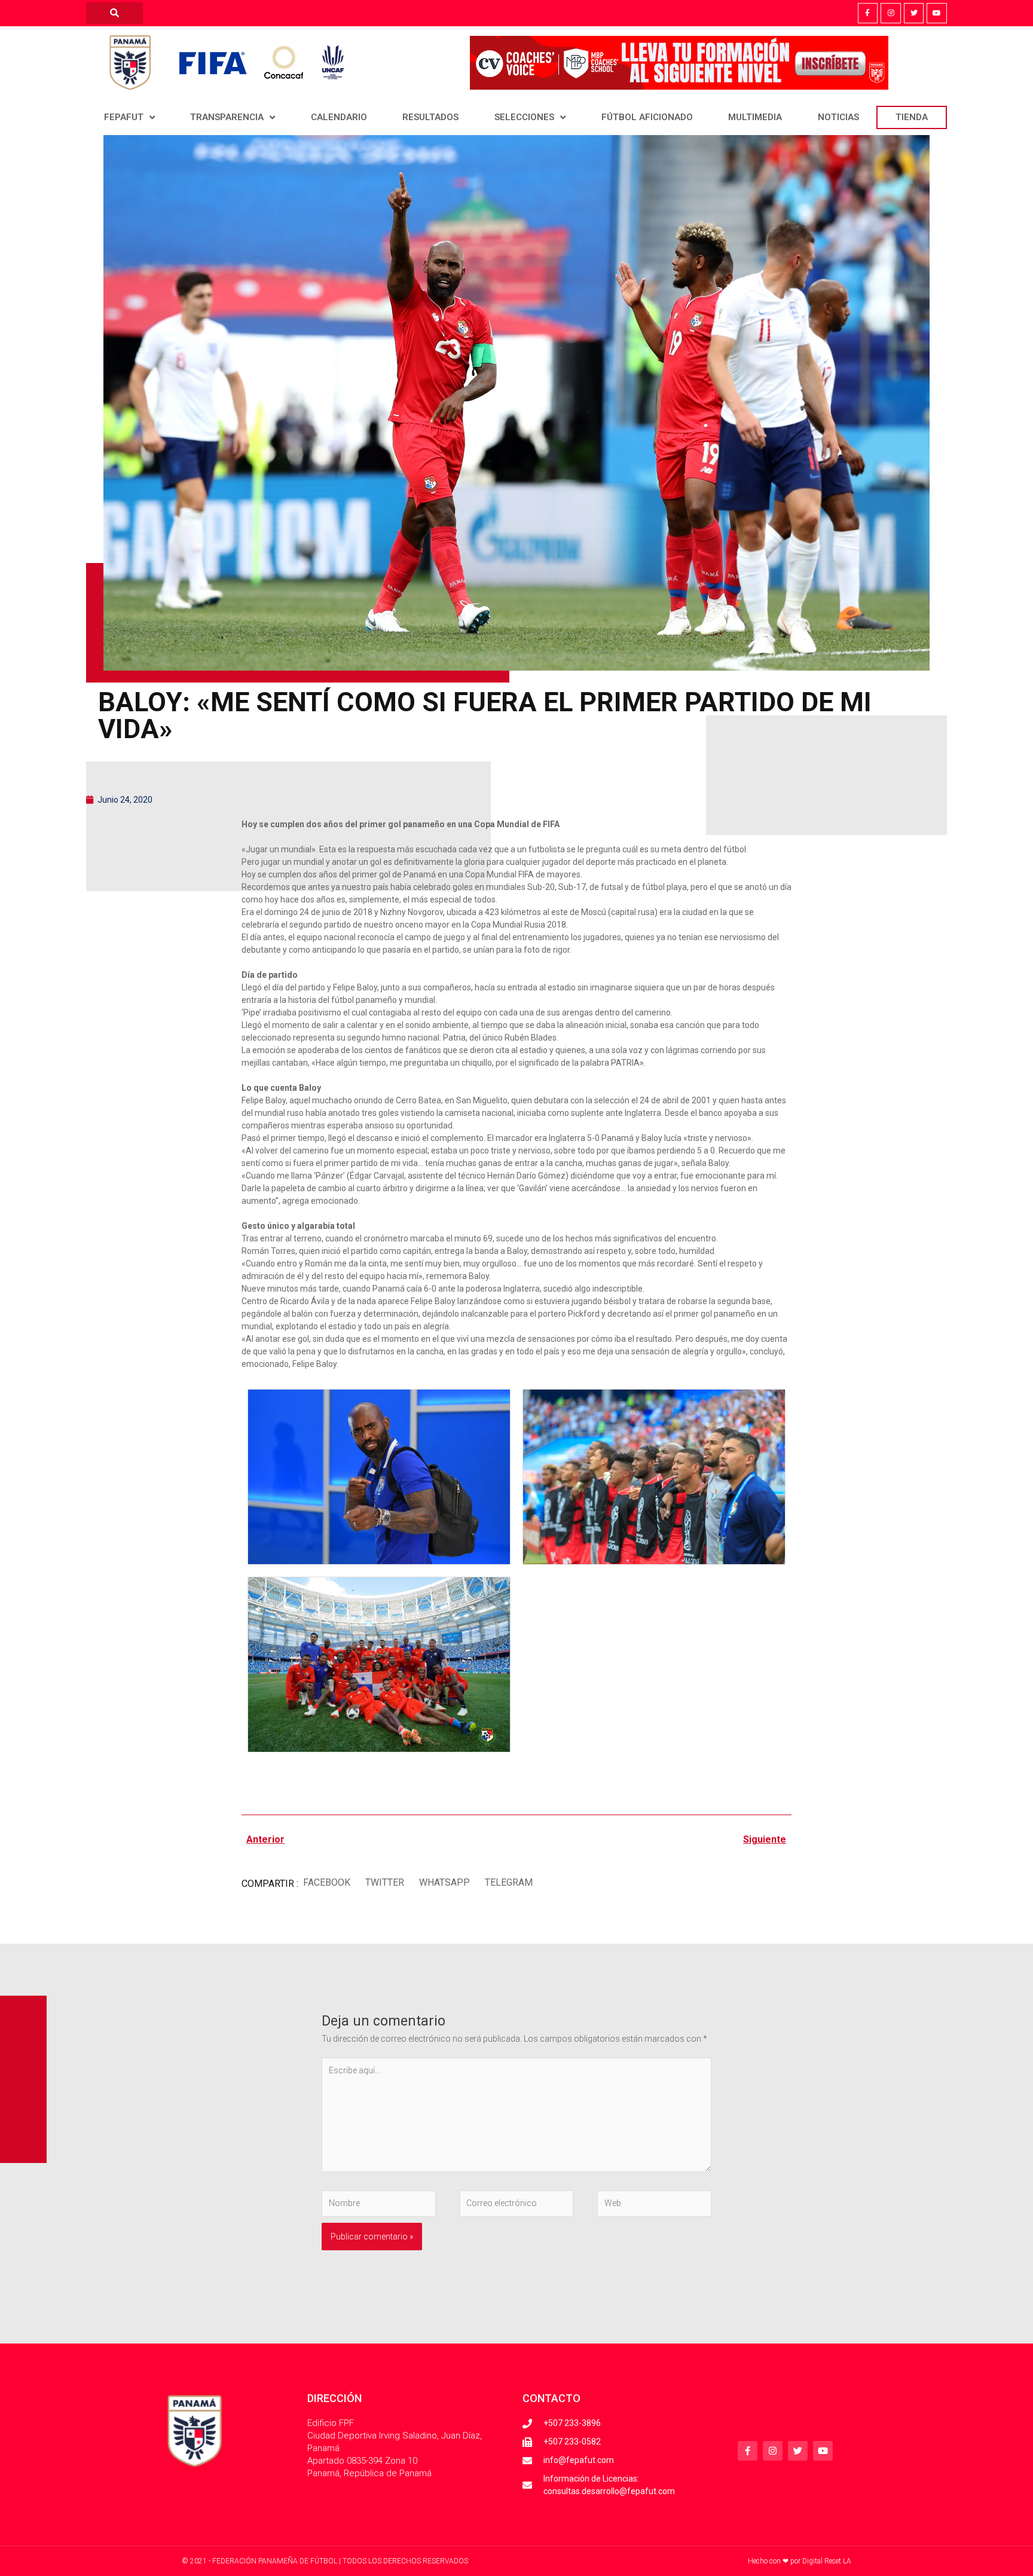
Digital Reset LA (827, 2561)
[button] (326, 1882)
